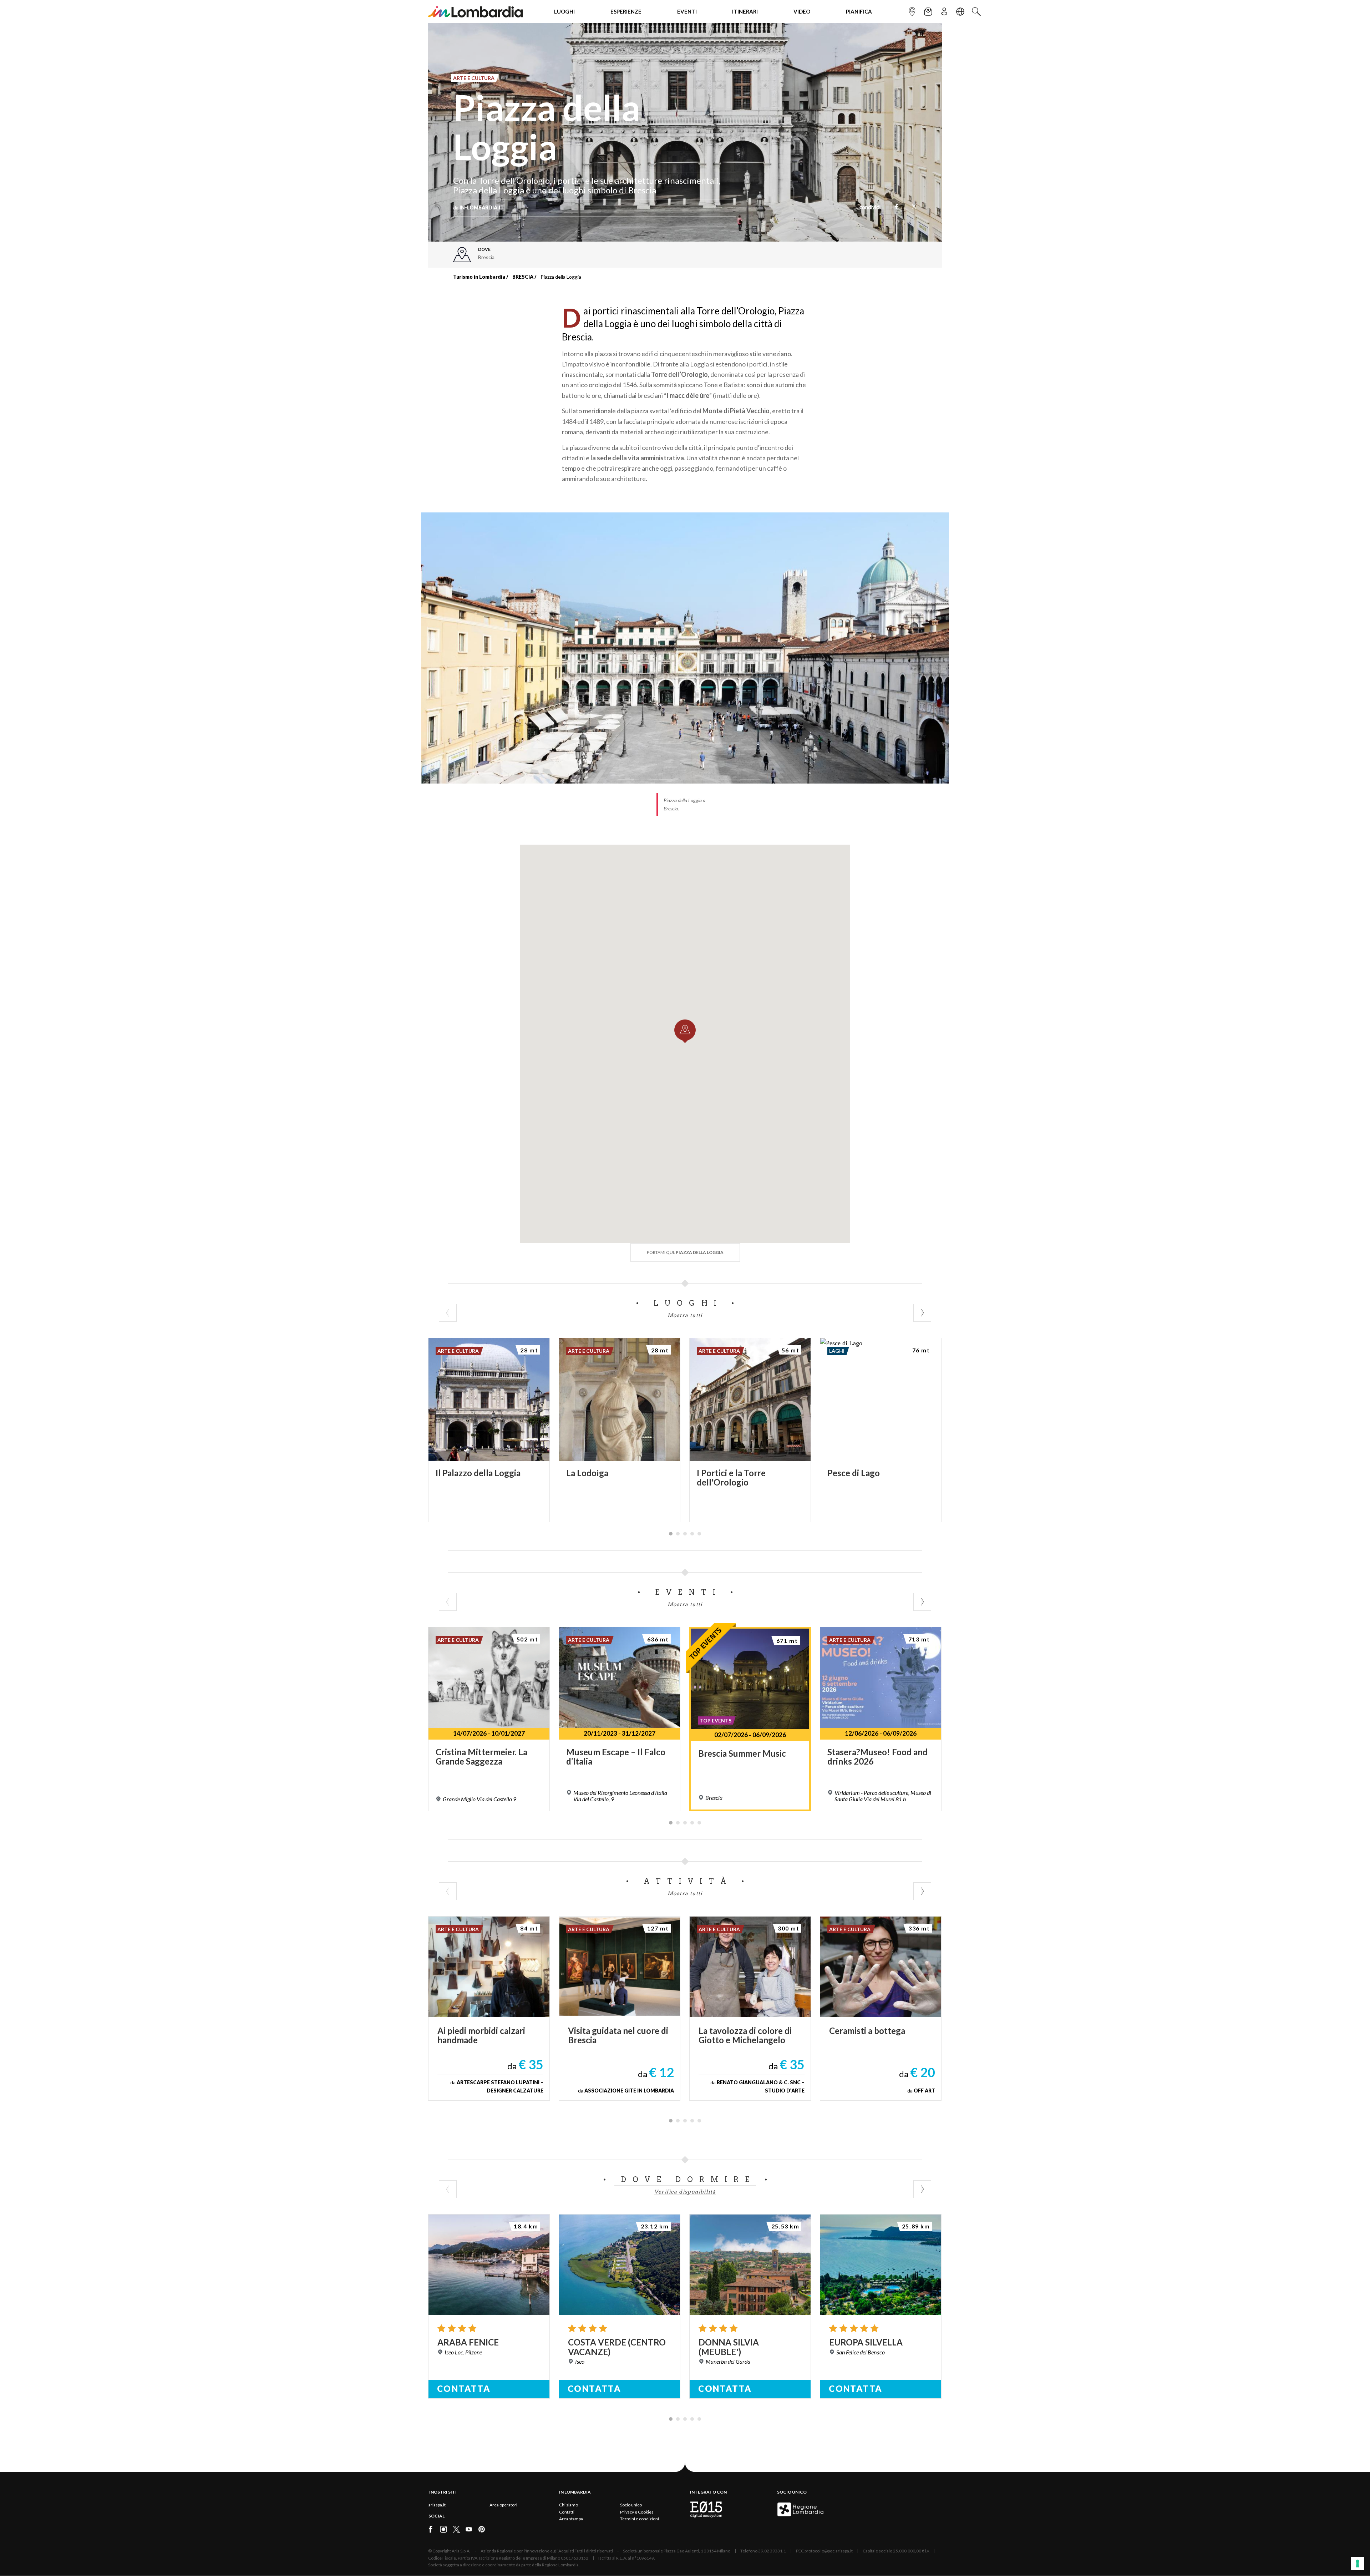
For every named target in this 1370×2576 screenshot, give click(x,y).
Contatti (567, 2512)
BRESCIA (523, 277)
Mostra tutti (685, 1315)
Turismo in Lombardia (479, 277)
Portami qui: (685, 1252)
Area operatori (503, 2505)
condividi (870, 208)
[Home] (475, 12)
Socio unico (631, 2505)
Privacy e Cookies (637, 2512)
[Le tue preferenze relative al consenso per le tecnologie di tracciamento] (1358, 2564)
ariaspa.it (437, 2505)
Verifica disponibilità (685, 2192)
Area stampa (571, 2519)
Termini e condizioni (640, 2519)
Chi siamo (569, 2505)
